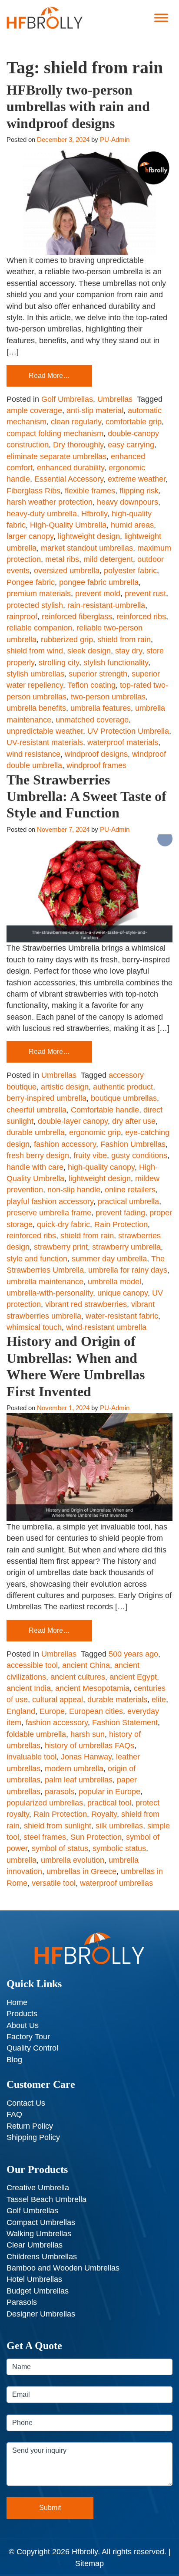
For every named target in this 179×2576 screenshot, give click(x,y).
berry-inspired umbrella (46, 1098)
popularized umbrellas (45, 1803)
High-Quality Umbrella (68, 525)
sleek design (89, 651)
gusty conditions (139, 1155)
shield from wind (35, 651)
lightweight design (89, 536)
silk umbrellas (119, 1826)
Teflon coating (91, 685)
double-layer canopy (73, 1121)
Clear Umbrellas (35, 2245)
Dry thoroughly (78, 445)
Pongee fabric (31, 582)
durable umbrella (36, 1132)
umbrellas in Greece (81, 1871)
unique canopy (123, 1293)
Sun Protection (96, 1837)
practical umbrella (128, 1201)
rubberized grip (67, 640)
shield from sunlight (58, 1826)
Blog (14, 2060)
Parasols (22, 2302)
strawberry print (61, 1247)
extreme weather (137, 479)
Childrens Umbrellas (42, 2257)
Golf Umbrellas (67, 399)
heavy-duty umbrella (42, 514)
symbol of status (60, 1848)
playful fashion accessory (50, 1201)
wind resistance (33, 754)
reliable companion (39, 628)
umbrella (22, 1860)
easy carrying (131, 445)
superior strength (98, 674)
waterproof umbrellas (116, 1883)
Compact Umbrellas (41, 2222)
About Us (23, 2025)
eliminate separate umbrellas (56, 456)
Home (17, 2002)
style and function (37, 1259)
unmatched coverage (92, 720)
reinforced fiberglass (77, 617)
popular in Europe (109, 1792)
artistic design (65, 1087)
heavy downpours (128, 502)
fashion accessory (65, 1144)
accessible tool (32, 1665)
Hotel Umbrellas (34, 2279)
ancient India (29, 1688)
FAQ (14, 2114)
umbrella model (114, 1282)
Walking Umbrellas (39, 2234)
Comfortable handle (105, 1110)
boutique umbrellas (124, 1098)
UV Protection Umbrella (128, 731)
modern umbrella (74, 1769)
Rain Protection (121, 1224)
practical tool (109, 1803)
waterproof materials (123, 742)
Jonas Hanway (86, 1757)
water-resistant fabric (122, 1316)
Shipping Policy (33, 2137)
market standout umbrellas (87, 548)
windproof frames (96, 765)
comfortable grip (134, 422)
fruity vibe (90, 1155)
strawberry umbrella (126, 1247)
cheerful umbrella (36, 1110)
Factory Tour (28, 2037)
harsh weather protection (50, 502)
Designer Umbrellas (41, 2314)
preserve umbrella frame (49, 1213)
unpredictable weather (45, 731)
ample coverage (34, 410)
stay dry (129, 651)
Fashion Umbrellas (133, 1144)
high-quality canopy (101, 1167)
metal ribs (62, 559)
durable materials (117, 1700)
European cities (96, 1711)
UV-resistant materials (45, 742)
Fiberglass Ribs (33, 491)
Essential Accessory (69, 479)
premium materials (39, 594)
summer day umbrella (109, 1259)
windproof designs (96, 754)
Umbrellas (115, 399)
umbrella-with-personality (50, 1293)
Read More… (49, 376)
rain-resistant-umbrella (106, 605)
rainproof (22, 617)
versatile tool (54, 1883)
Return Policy (30, 2126)
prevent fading (120, 1213)
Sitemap (89, 2563)
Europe (52, 1711)
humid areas (132, 525)
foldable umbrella (36, 1734)
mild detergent (108, 559)
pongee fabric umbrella (99, 582)
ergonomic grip (95, 1132)
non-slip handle (74, 1190)
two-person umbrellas (108, 697)
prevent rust (145, 594)
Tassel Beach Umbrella (46, 2199)
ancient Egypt (133, 1677)
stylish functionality (116, 663)
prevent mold (98, 594)
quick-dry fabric (63, 1224)
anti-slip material (95, 410)
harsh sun (88, 1734)
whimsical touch (34, 1327)
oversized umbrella (67, 571)
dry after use (134, 1121)
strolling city (59, 663)
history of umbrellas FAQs (89, 1746)
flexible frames (90, 491)
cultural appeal (58, 1700)
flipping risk (139, 491)
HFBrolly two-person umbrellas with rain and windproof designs (78, 107)
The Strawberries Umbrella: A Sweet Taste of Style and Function (86, 796)
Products (22, 2014)
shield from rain (124, 640)
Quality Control (32, 2048)
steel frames (45, 1837)
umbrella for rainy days (128, 1270)
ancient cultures (78, 1677)
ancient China (86, 1665)
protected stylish (35, 605)
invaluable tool (31, 1757)
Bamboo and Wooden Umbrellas (63, 2268)
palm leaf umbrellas (79, 1780)
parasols (60, 1792)
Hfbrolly (94, 514)
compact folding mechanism (55, 433)
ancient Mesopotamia (92, 1688)
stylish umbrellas (35, 674)
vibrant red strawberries (86, 1304)
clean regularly (76, 422)
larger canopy (30, 536)
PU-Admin (115, 139)
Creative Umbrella (38, 2188)
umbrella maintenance (45, 1282)
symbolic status (119, 1848)
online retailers (130, 1190)
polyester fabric (130, 571)
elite (159, 1700)
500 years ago (133, 1654)
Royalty (104, 1814)
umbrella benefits (36, 708)
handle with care (35, 1167)
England (21, 1711)
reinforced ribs (141, 617)
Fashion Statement (125, 1723)
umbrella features (101, 708)
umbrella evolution (73, 1860)
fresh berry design (38, 1155)
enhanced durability (71, 468)
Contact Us (26, 2103)
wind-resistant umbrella (106, 1327)
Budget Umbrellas (38, 2291)
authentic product (123, 1087)
